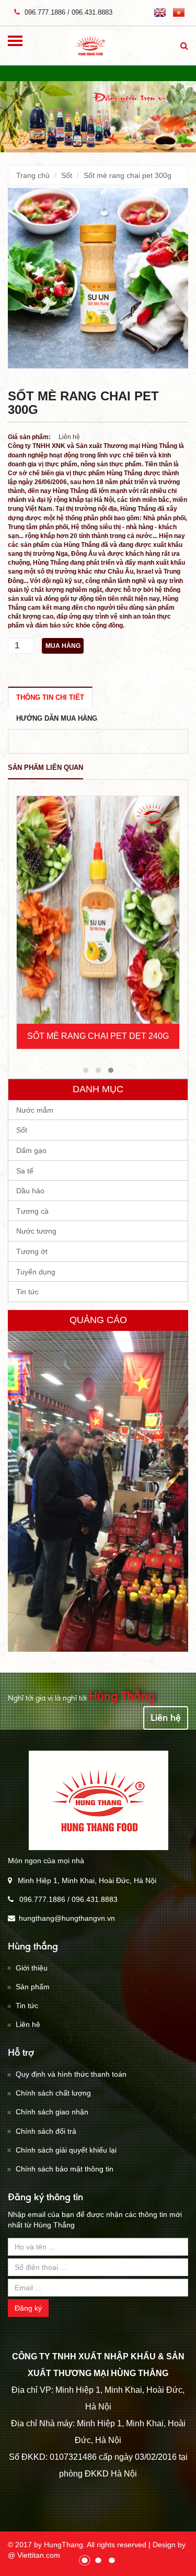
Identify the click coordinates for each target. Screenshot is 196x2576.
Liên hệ (166, 1717)
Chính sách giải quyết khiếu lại (66, 2150)
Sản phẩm (33, 1987)
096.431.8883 (92, 12)
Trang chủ (33, 175)
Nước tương (36, 1231)
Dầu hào (30, 1191)
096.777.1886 (44, 12)
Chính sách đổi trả (46, 2131)
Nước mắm (35, 1110)
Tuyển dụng (36, 1272)
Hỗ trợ (21, 2052)
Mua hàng (63, 646)
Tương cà (32, 1211)
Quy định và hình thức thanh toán (71, 2074)
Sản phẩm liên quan (45, 768)
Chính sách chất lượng (53, 2093)
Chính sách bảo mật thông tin (65, 2169)
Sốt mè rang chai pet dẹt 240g (98, 1036)
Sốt (67, 175)
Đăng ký (28, 2308)
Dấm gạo (31, 1150)
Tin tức (27, 1292)
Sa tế (25, 1171)
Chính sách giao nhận (52, 2112)
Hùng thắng (33, 1946)
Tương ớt (32, 1251)
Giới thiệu (32, 1968)
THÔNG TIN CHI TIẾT (50, 697)
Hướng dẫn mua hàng (57, 718)
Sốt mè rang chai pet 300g (128, 175)
